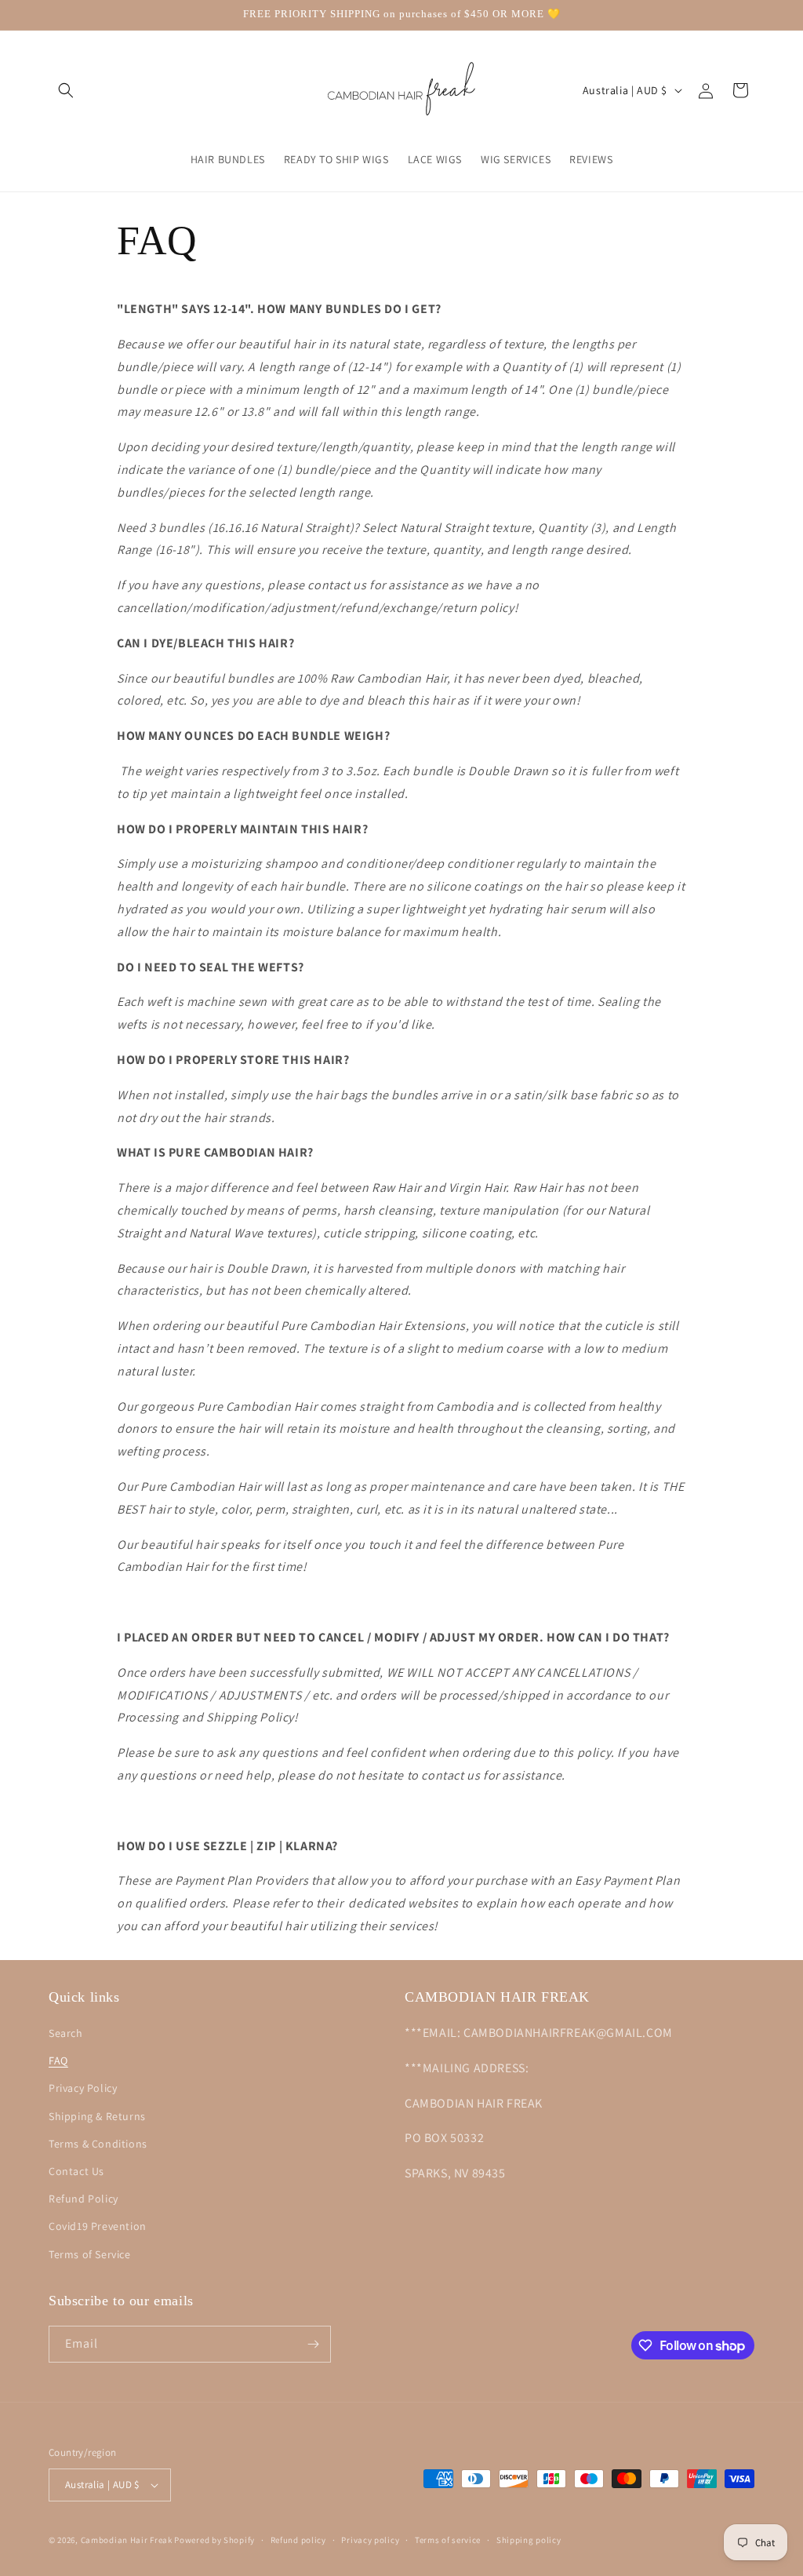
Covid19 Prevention (98, 2226)
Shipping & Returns (97, 2116)
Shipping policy (529, 2540)
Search (66, 2033)
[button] (66, 90)
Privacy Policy (83, 2088)
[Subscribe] (313, 2344)
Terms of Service (90, 2254)
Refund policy (298, 2540)
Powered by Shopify (214, 2540)
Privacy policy (370, 2540)
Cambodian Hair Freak (127, 2540)
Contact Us (76, 2171)
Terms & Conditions (98, 2144)
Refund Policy (84, 2199)
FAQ (58, 2060)
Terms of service (448, 2540)
